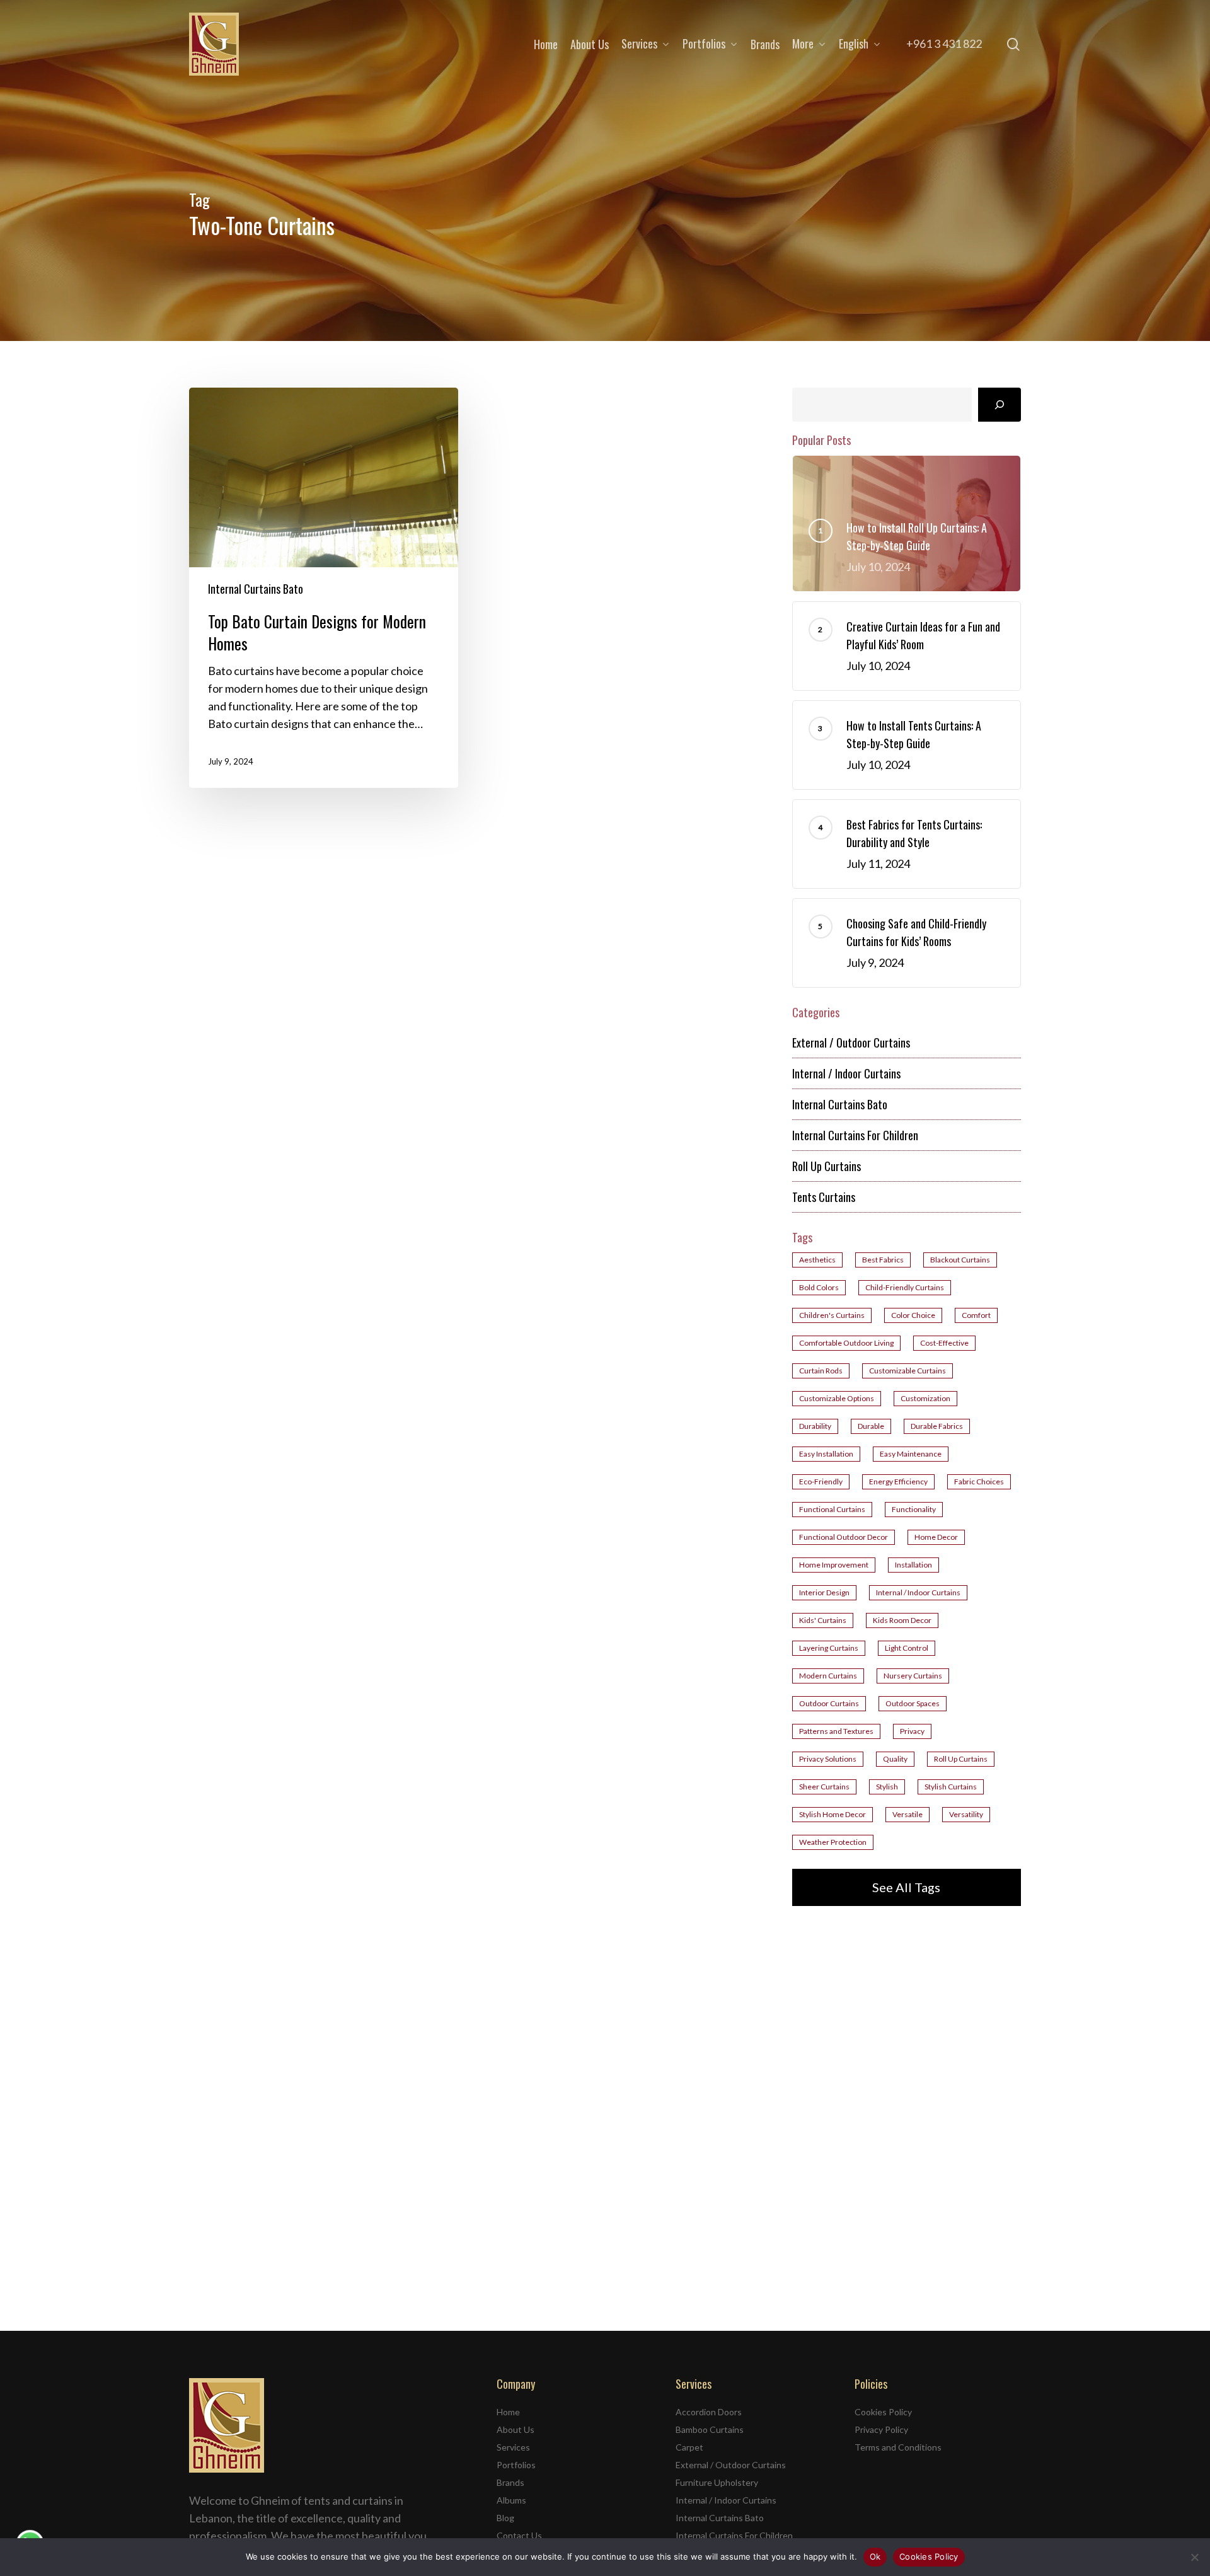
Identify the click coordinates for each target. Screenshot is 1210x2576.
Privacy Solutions (828, 1759)
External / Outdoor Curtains (851, 1043)
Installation (913, 1565)
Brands (510, 2482)
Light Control (907, 1648)
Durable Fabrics (937, 1426)
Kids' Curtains (823, 1620)
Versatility (966, 1814)
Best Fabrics (883, 1260)
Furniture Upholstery (717, 2482)
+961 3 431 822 (944, 43)
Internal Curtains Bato (256, 589)
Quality (895, 1759)
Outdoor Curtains (829, 1703)
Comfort (976, 1315)
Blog (505, 2518)
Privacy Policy (881, 2429)
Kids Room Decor (902, 1620)
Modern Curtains (828, 1676)
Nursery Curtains (913, 1676)
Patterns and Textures (836, 1731)
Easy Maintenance (911, 1454)
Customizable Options (837, 1398)
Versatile (907, 1814)
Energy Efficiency (898, 1481)
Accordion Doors (709, 2412)
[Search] (1000, 405)
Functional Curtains (832, 1509)
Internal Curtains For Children (855, 1135)
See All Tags (906, 1887)
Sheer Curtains (824, 1787)
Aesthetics (817, 1260)
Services (513, 2447)
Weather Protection (833, 1842)
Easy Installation (826, 1454)
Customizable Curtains (907, 1371)
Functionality (914, 1509)
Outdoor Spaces (913, 1703)
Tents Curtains (824, 1197)
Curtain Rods (821, 1371)
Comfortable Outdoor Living (846, 1343)
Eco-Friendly (821, 1481)
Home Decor (936, 1537)
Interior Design (824, 1592)
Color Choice (913, 1315)
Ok (875, 2556)
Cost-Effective (944, 1343)
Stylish (887, 1787)
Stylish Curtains (951, 1787)
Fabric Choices (979, 1481)
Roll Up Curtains (827, 1166)
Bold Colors (819, 1287)
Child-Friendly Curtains (905, 1287)
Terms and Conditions (898, 2447)
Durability (815, 1426)
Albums (511, 2500)
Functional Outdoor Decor (844, 1537)
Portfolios (516, 2465)
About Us (516, 2429)
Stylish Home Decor (833, 1814)
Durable (871, 1426)
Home (508, 2412)
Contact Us (519, 2535)
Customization (925, 1398)
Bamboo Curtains (710, 2429)
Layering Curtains (829, 1648)
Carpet (689, 2447)
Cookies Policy (883, 2412)
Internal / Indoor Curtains (846, 1073)
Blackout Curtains (960, 1260)
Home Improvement (834, 1565)
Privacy (912, 1731)
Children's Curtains (832, 1315)
